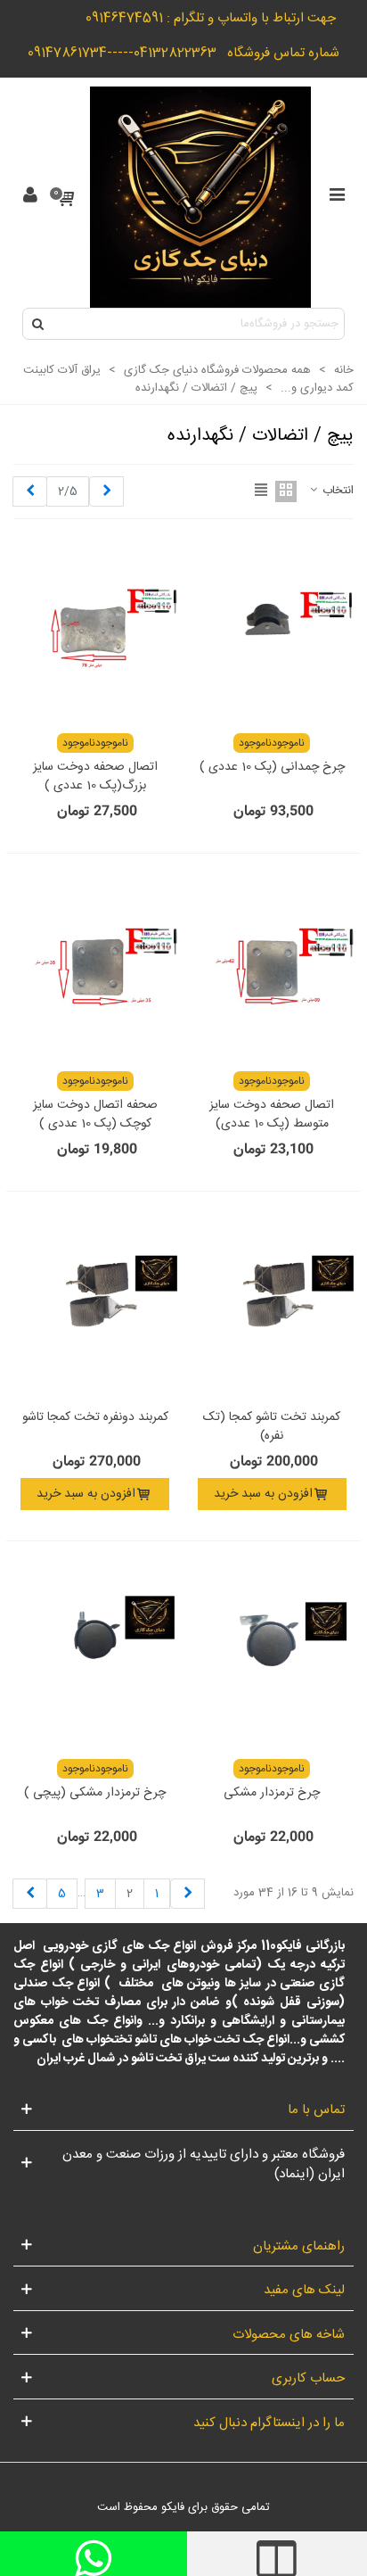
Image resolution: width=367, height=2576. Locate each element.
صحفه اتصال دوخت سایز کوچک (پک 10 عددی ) (95, 1115)
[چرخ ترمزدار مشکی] (273, 1656)
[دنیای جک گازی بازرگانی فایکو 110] (200, 197)
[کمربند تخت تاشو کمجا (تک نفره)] (273, 1307)
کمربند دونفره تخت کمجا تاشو (95, 1418)
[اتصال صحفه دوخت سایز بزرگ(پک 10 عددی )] (95, 631)
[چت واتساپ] (94, 2554)
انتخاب (336, 491)
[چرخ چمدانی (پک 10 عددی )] (273, 631)
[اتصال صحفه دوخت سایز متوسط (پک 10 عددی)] (273, 969)
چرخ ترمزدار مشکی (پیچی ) (95, 1793)
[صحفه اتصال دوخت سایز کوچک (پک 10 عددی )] (95, 969)
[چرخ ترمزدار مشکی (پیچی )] (95, 1656)
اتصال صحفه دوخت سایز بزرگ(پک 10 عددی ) (95, 777)
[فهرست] (337, 197)
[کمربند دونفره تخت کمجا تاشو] (95, 1307)
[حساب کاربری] (30, 197)
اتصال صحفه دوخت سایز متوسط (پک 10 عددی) (272, 1115)
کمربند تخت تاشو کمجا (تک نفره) (272, 1427)
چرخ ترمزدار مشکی (272, 1793)
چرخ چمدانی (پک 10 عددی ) (272, 768)
